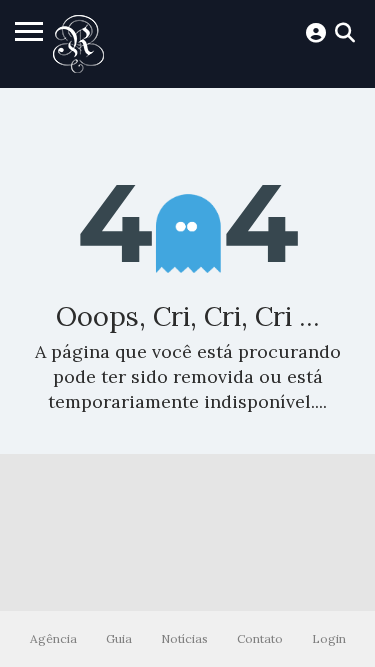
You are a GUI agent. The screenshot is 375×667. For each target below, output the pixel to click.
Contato (260, 638)
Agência (53, 638)
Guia (119, 638)
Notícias (184, 638)
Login (329, 638)
